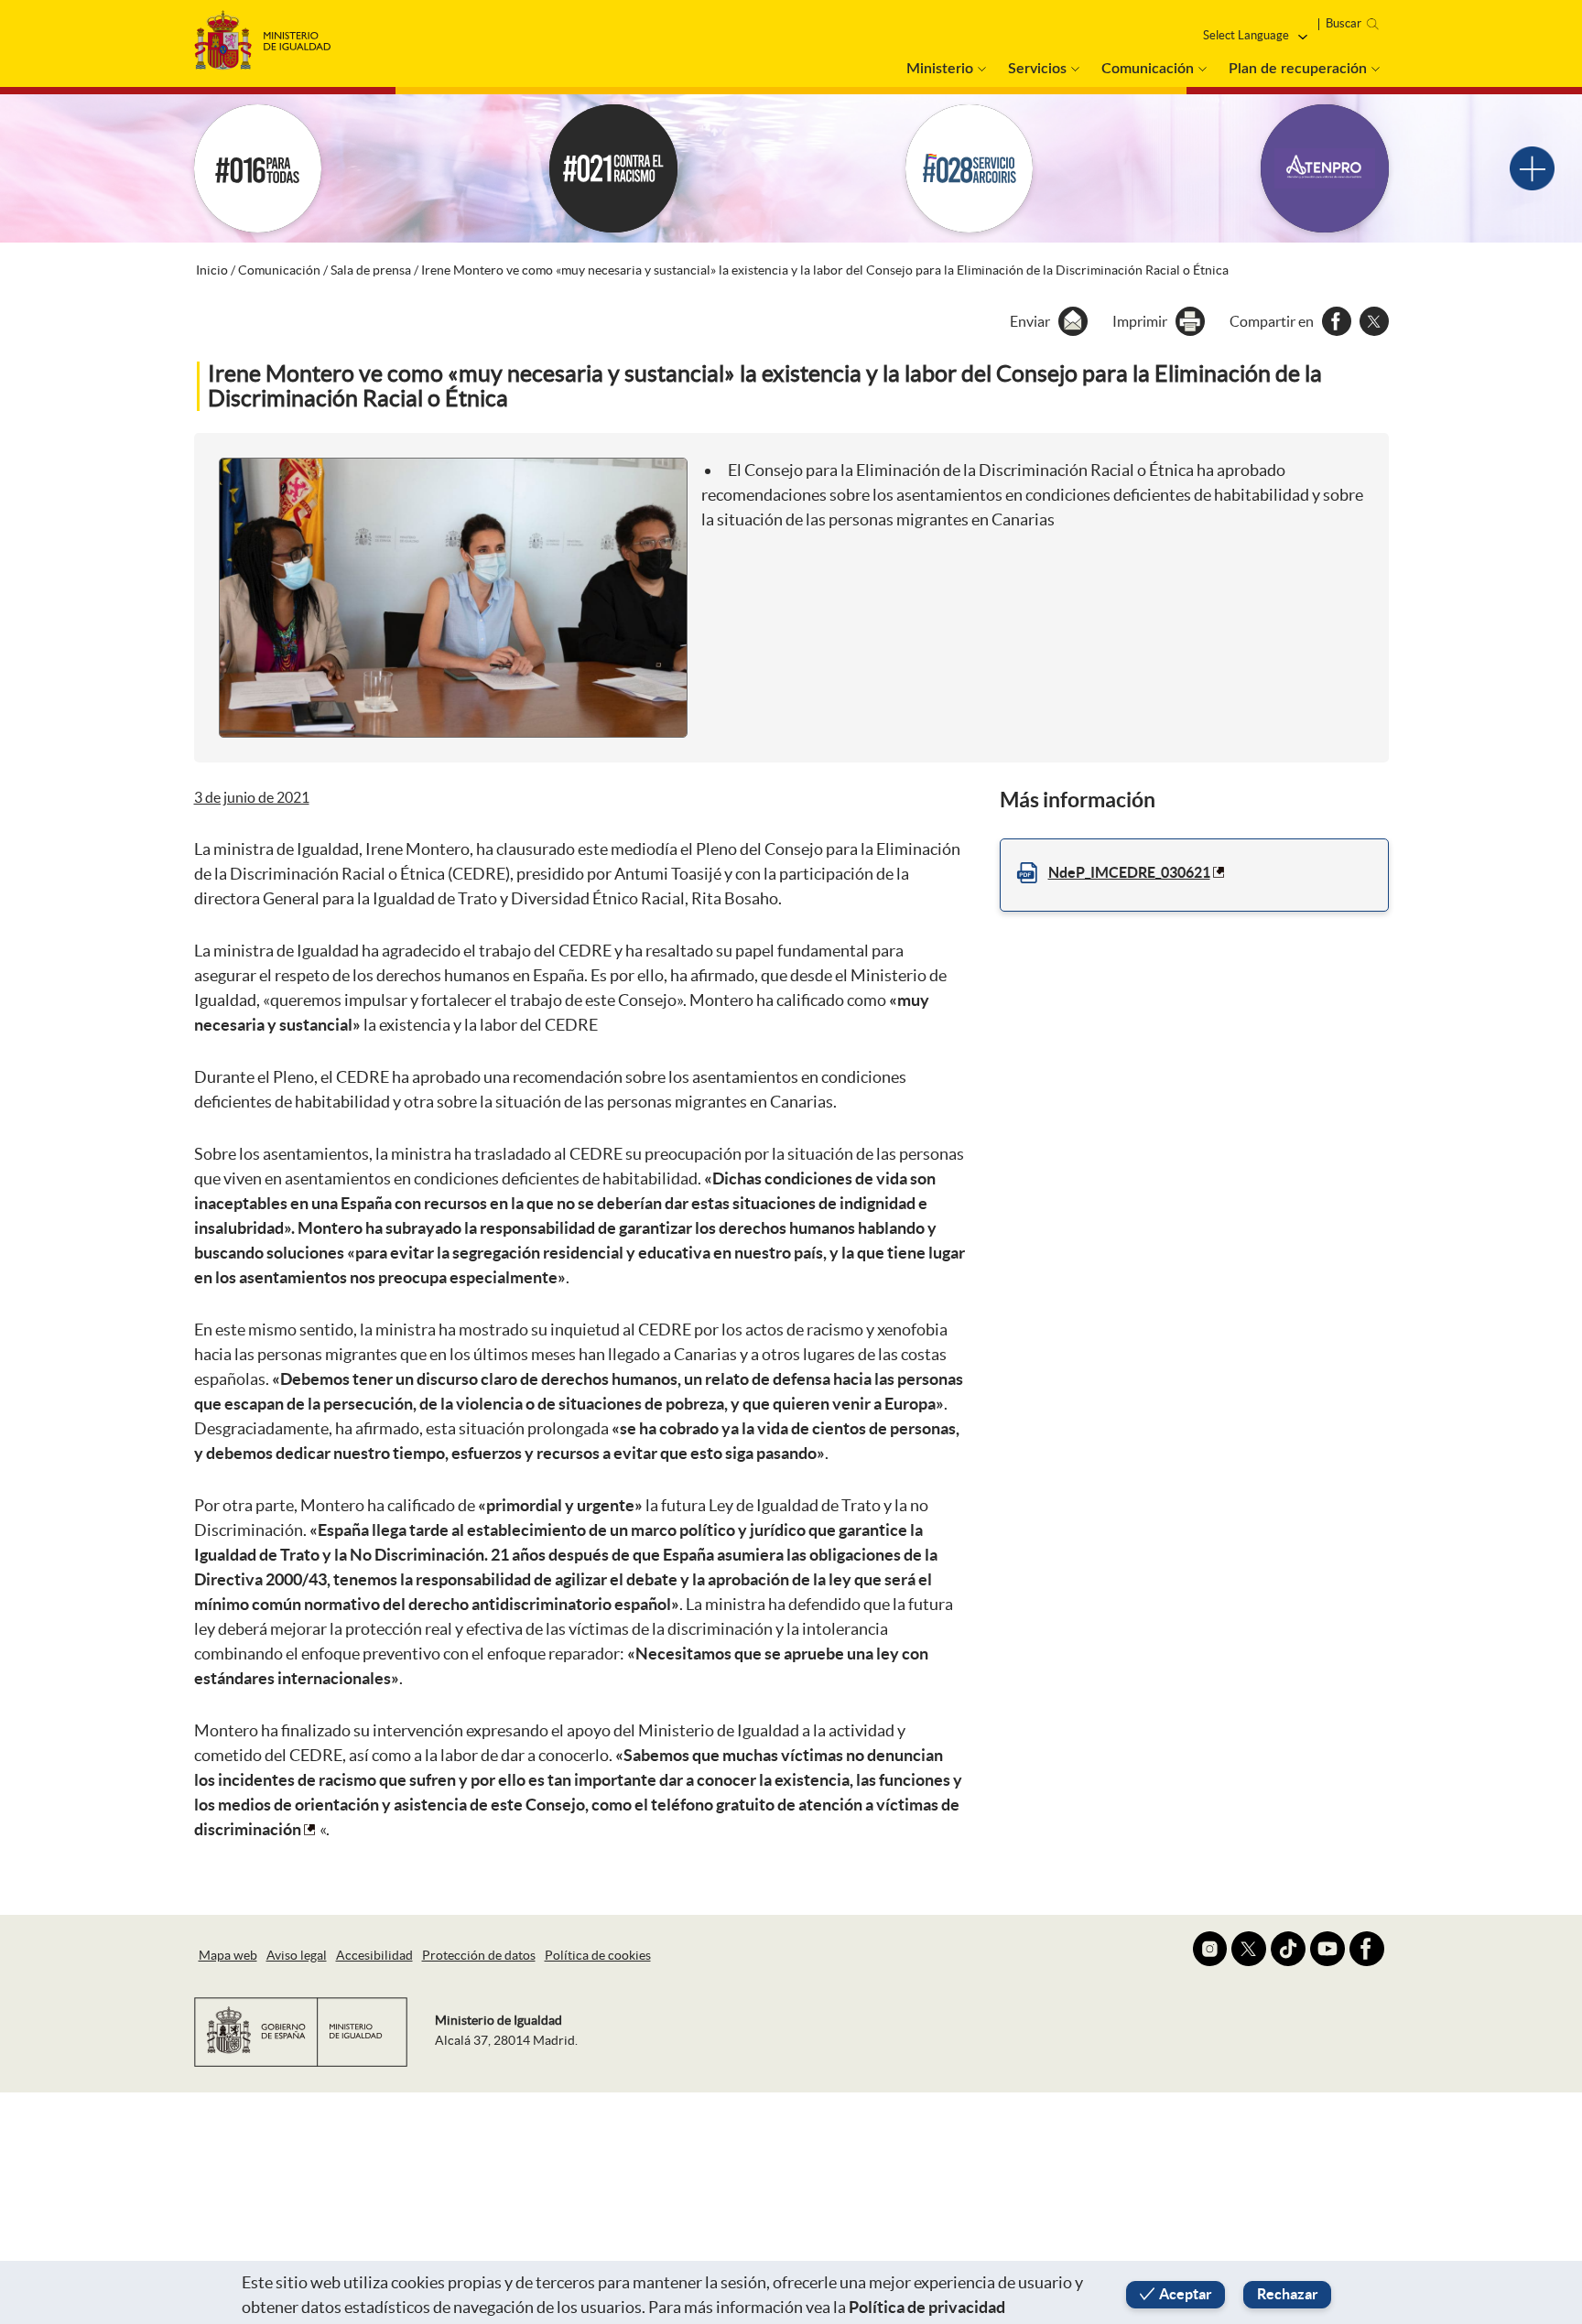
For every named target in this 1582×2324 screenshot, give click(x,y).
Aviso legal (297, 1955)
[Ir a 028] (970, 168)
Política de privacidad (927, 2307)
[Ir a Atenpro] (1325, 168)
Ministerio (940, 69)
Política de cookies (598, 1955)
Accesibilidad (374, 1955)
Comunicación (1148, 69)
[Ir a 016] (258, 168)
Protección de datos (479, 1955)
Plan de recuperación (1298, 69)
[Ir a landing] (1532, 169)
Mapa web (228, 1955)
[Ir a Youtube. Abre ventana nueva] (1327, 1949)
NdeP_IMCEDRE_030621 (1129, 872)
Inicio (212, 270)
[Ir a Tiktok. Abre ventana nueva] (1288, 1949)
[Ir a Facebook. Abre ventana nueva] (1367, 1949)
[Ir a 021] (613, 168)
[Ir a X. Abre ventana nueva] (1249, 1949)
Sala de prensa (371, 270)
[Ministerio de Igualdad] (263, 35)
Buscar (1344, 23)
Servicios (1037, 69)
